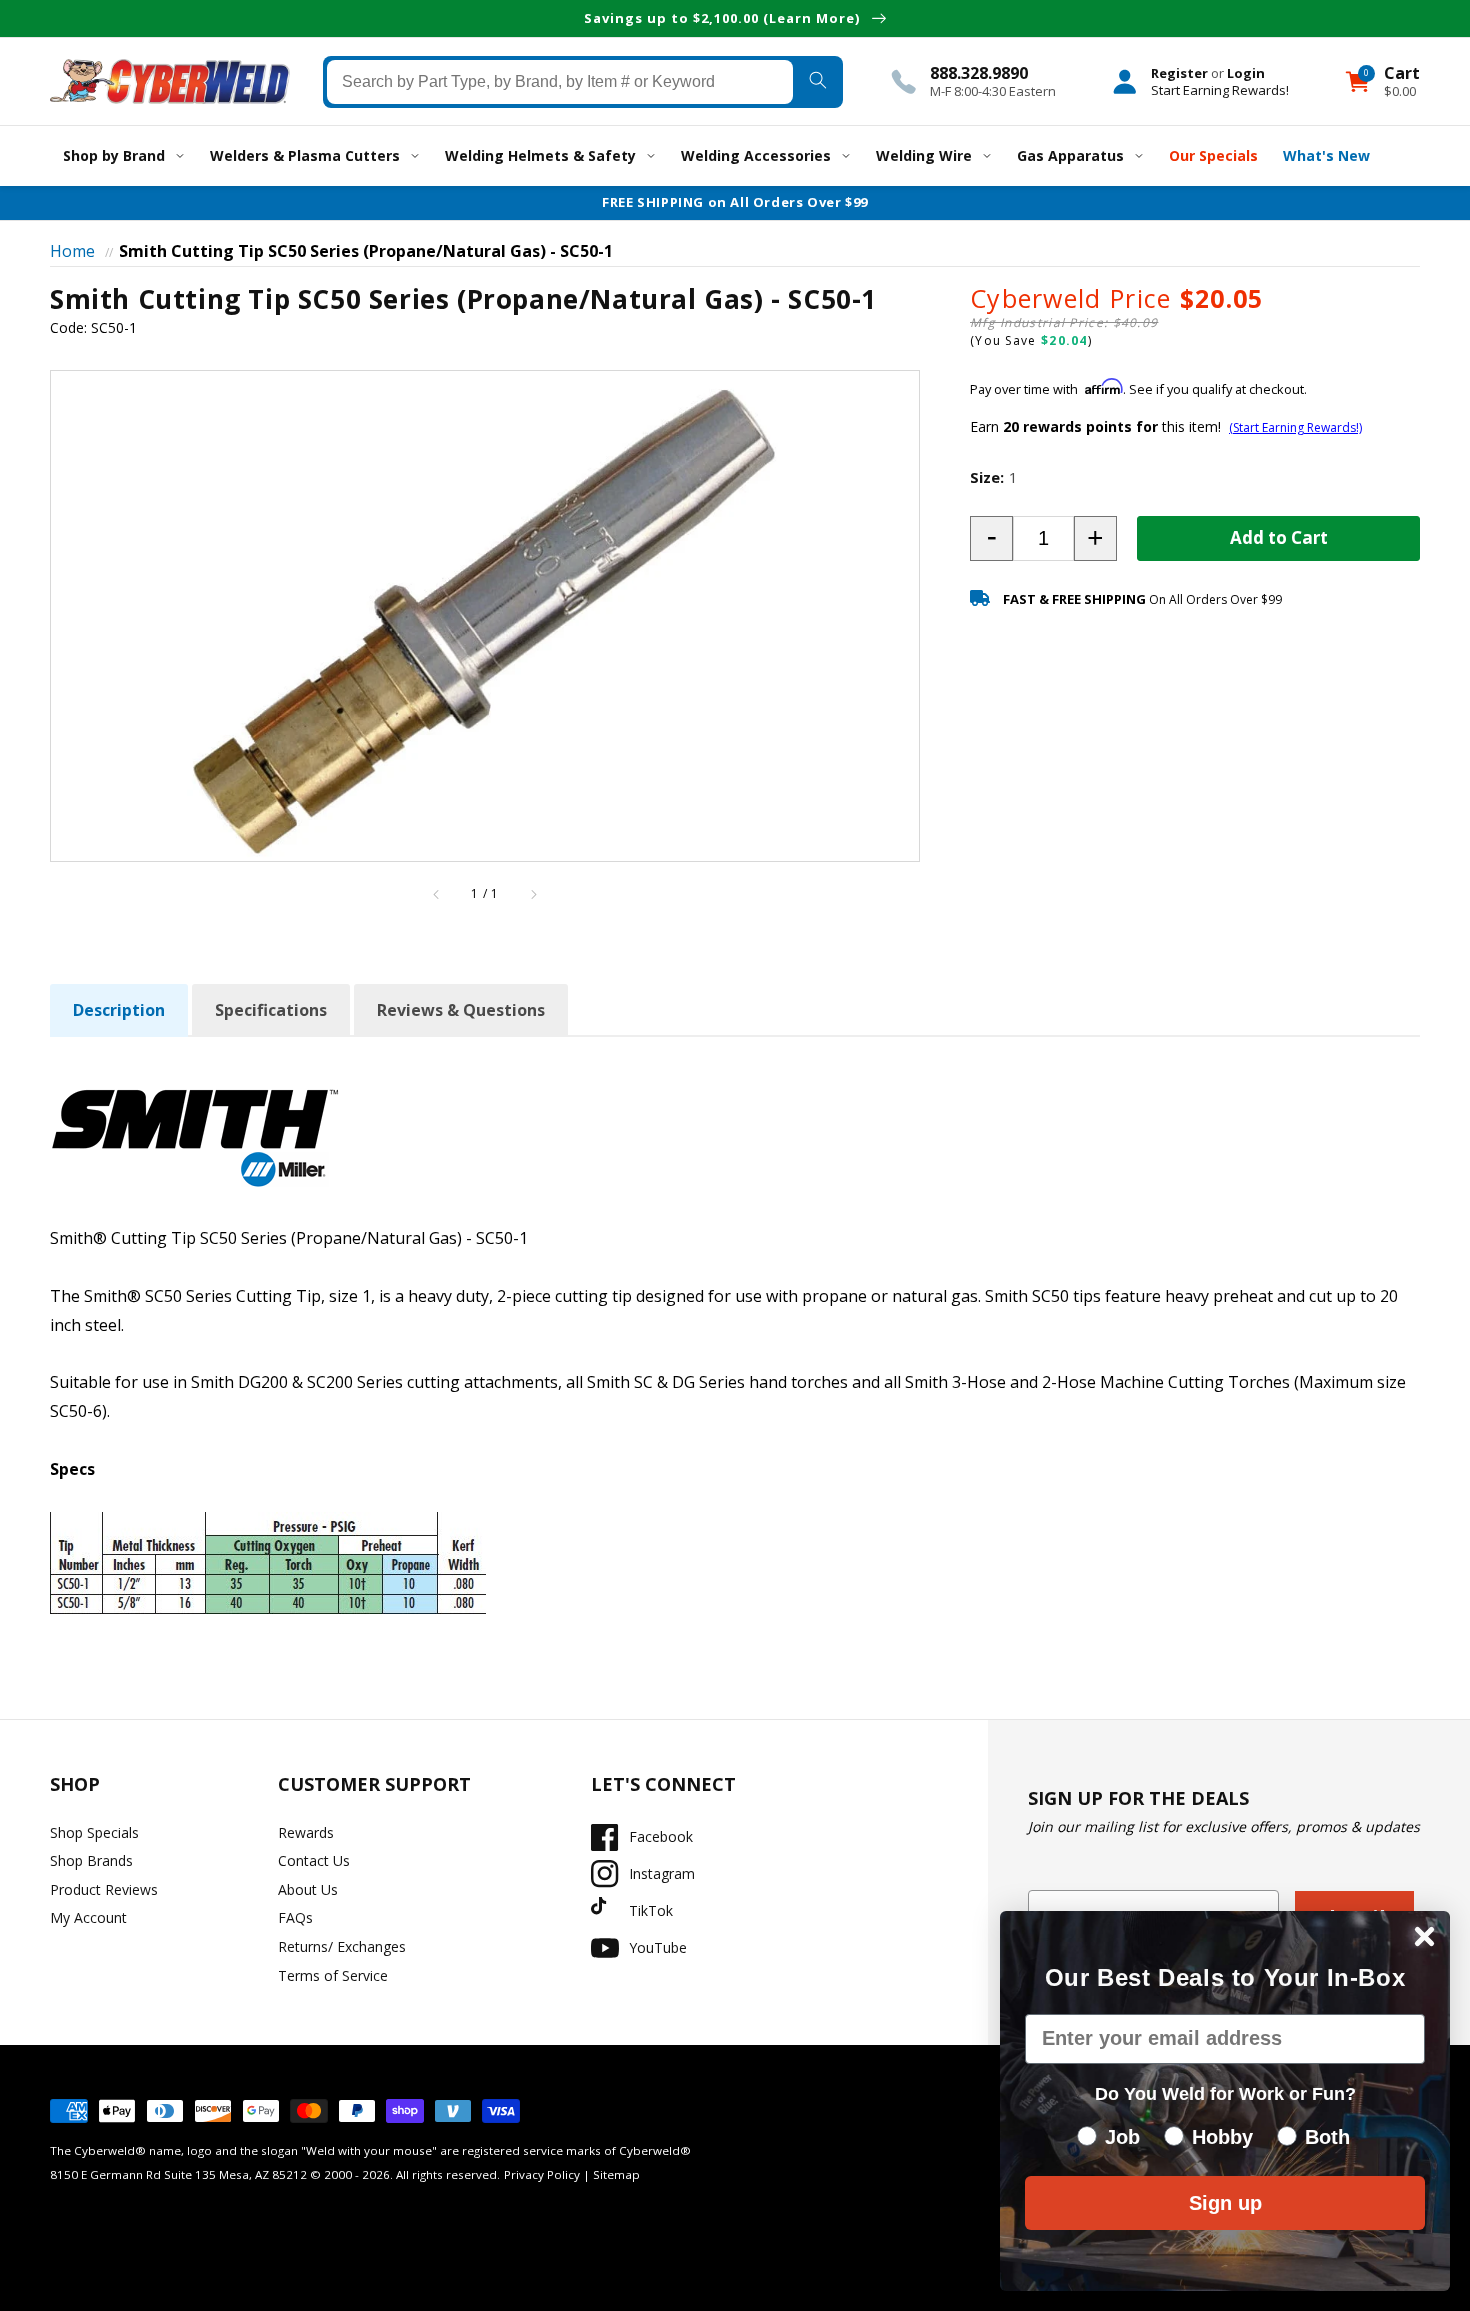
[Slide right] (533, 894)
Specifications (271, 1010)
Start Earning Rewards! (1220, 89)
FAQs (295, 1917)
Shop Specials (94, 1832)
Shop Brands (91, 1860)
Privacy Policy (542, 2174)
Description (119, 1010)
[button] (991, 538)
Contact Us (314, 1860)
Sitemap (616, 2174)
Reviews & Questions (461, 1010)
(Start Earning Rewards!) (1295, 427)
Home (72, 251)
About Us (308, 1889)
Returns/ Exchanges (342, 1946)
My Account (88, 1917)
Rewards (306, 1832)
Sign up (1225, 2203)
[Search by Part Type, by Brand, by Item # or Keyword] (817, 81)
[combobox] (560, 81)
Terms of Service (333, 1975)
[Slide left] (437, 894)
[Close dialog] (1424, 1936)
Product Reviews (104, 1889)
